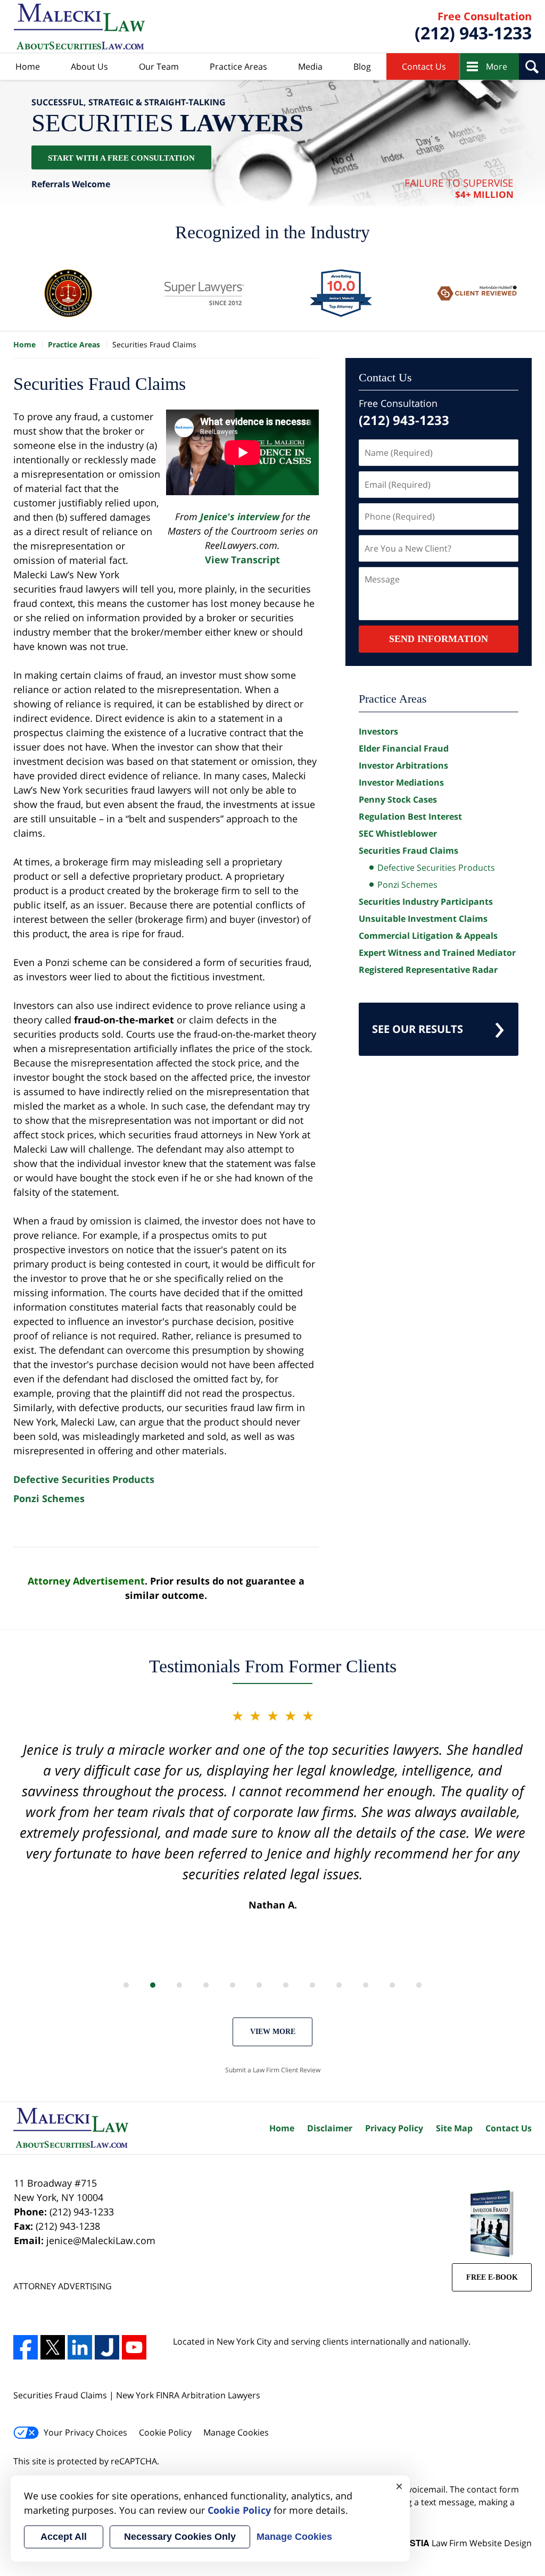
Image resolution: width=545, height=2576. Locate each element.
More (497, 66)
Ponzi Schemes (49, 1498)
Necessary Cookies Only (180, 2537)
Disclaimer (330, 2128)
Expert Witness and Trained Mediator (437, 953)
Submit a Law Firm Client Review (273, 2070)
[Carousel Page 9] (339, 1985)
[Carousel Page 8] (312, 1985)
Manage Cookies (236, 2432)
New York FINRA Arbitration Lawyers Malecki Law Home (79, 27)
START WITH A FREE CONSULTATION (121, 157)
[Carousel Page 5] (233, 1985)
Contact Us (424, 66)
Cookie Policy (165, 2432)
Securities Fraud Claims (408, 851)
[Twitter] (53, 2347)
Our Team (159, 66)
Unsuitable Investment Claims (423, 919)
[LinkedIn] (80, 2347)
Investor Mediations (401, 782)
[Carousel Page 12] (419, 1985)
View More (273, 2032)
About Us (89, 66)
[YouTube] (134, 2347)
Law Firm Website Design (465, 2543)
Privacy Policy (394, 2128)
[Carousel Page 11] (392, 1985)
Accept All (64, 2537)
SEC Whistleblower (398, 833)
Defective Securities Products (84, 1479)
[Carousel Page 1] (126, 1985)
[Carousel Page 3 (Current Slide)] (179, 1985)
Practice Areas (238, 66)
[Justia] (107, 2347)
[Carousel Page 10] (366, 1985)
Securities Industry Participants (426, 902)
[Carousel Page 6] (259, 1985)
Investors (378, 731)
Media (310, 66)
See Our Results (418, 1029)
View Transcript (242, 560)
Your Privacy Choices (85, 2432)
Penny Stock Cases (398, 799)
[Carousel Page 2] (153, 1985)
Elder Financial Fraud (404, 748)
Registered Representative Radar (428, 970)
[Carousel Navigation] (272, 1984)
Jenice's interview (241, 516)
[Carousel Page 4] (206, 1985)
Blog (362, 66)
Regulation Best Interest (410, 816)
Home (28, 66)
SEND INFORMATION (439, 639)
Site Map (454, 2128)
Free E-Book (492, 2277)
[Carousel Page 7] (286, 1985)
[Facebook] (26, 2347)
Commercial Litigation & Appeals (428, 936)
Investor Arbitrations (403, 765)
